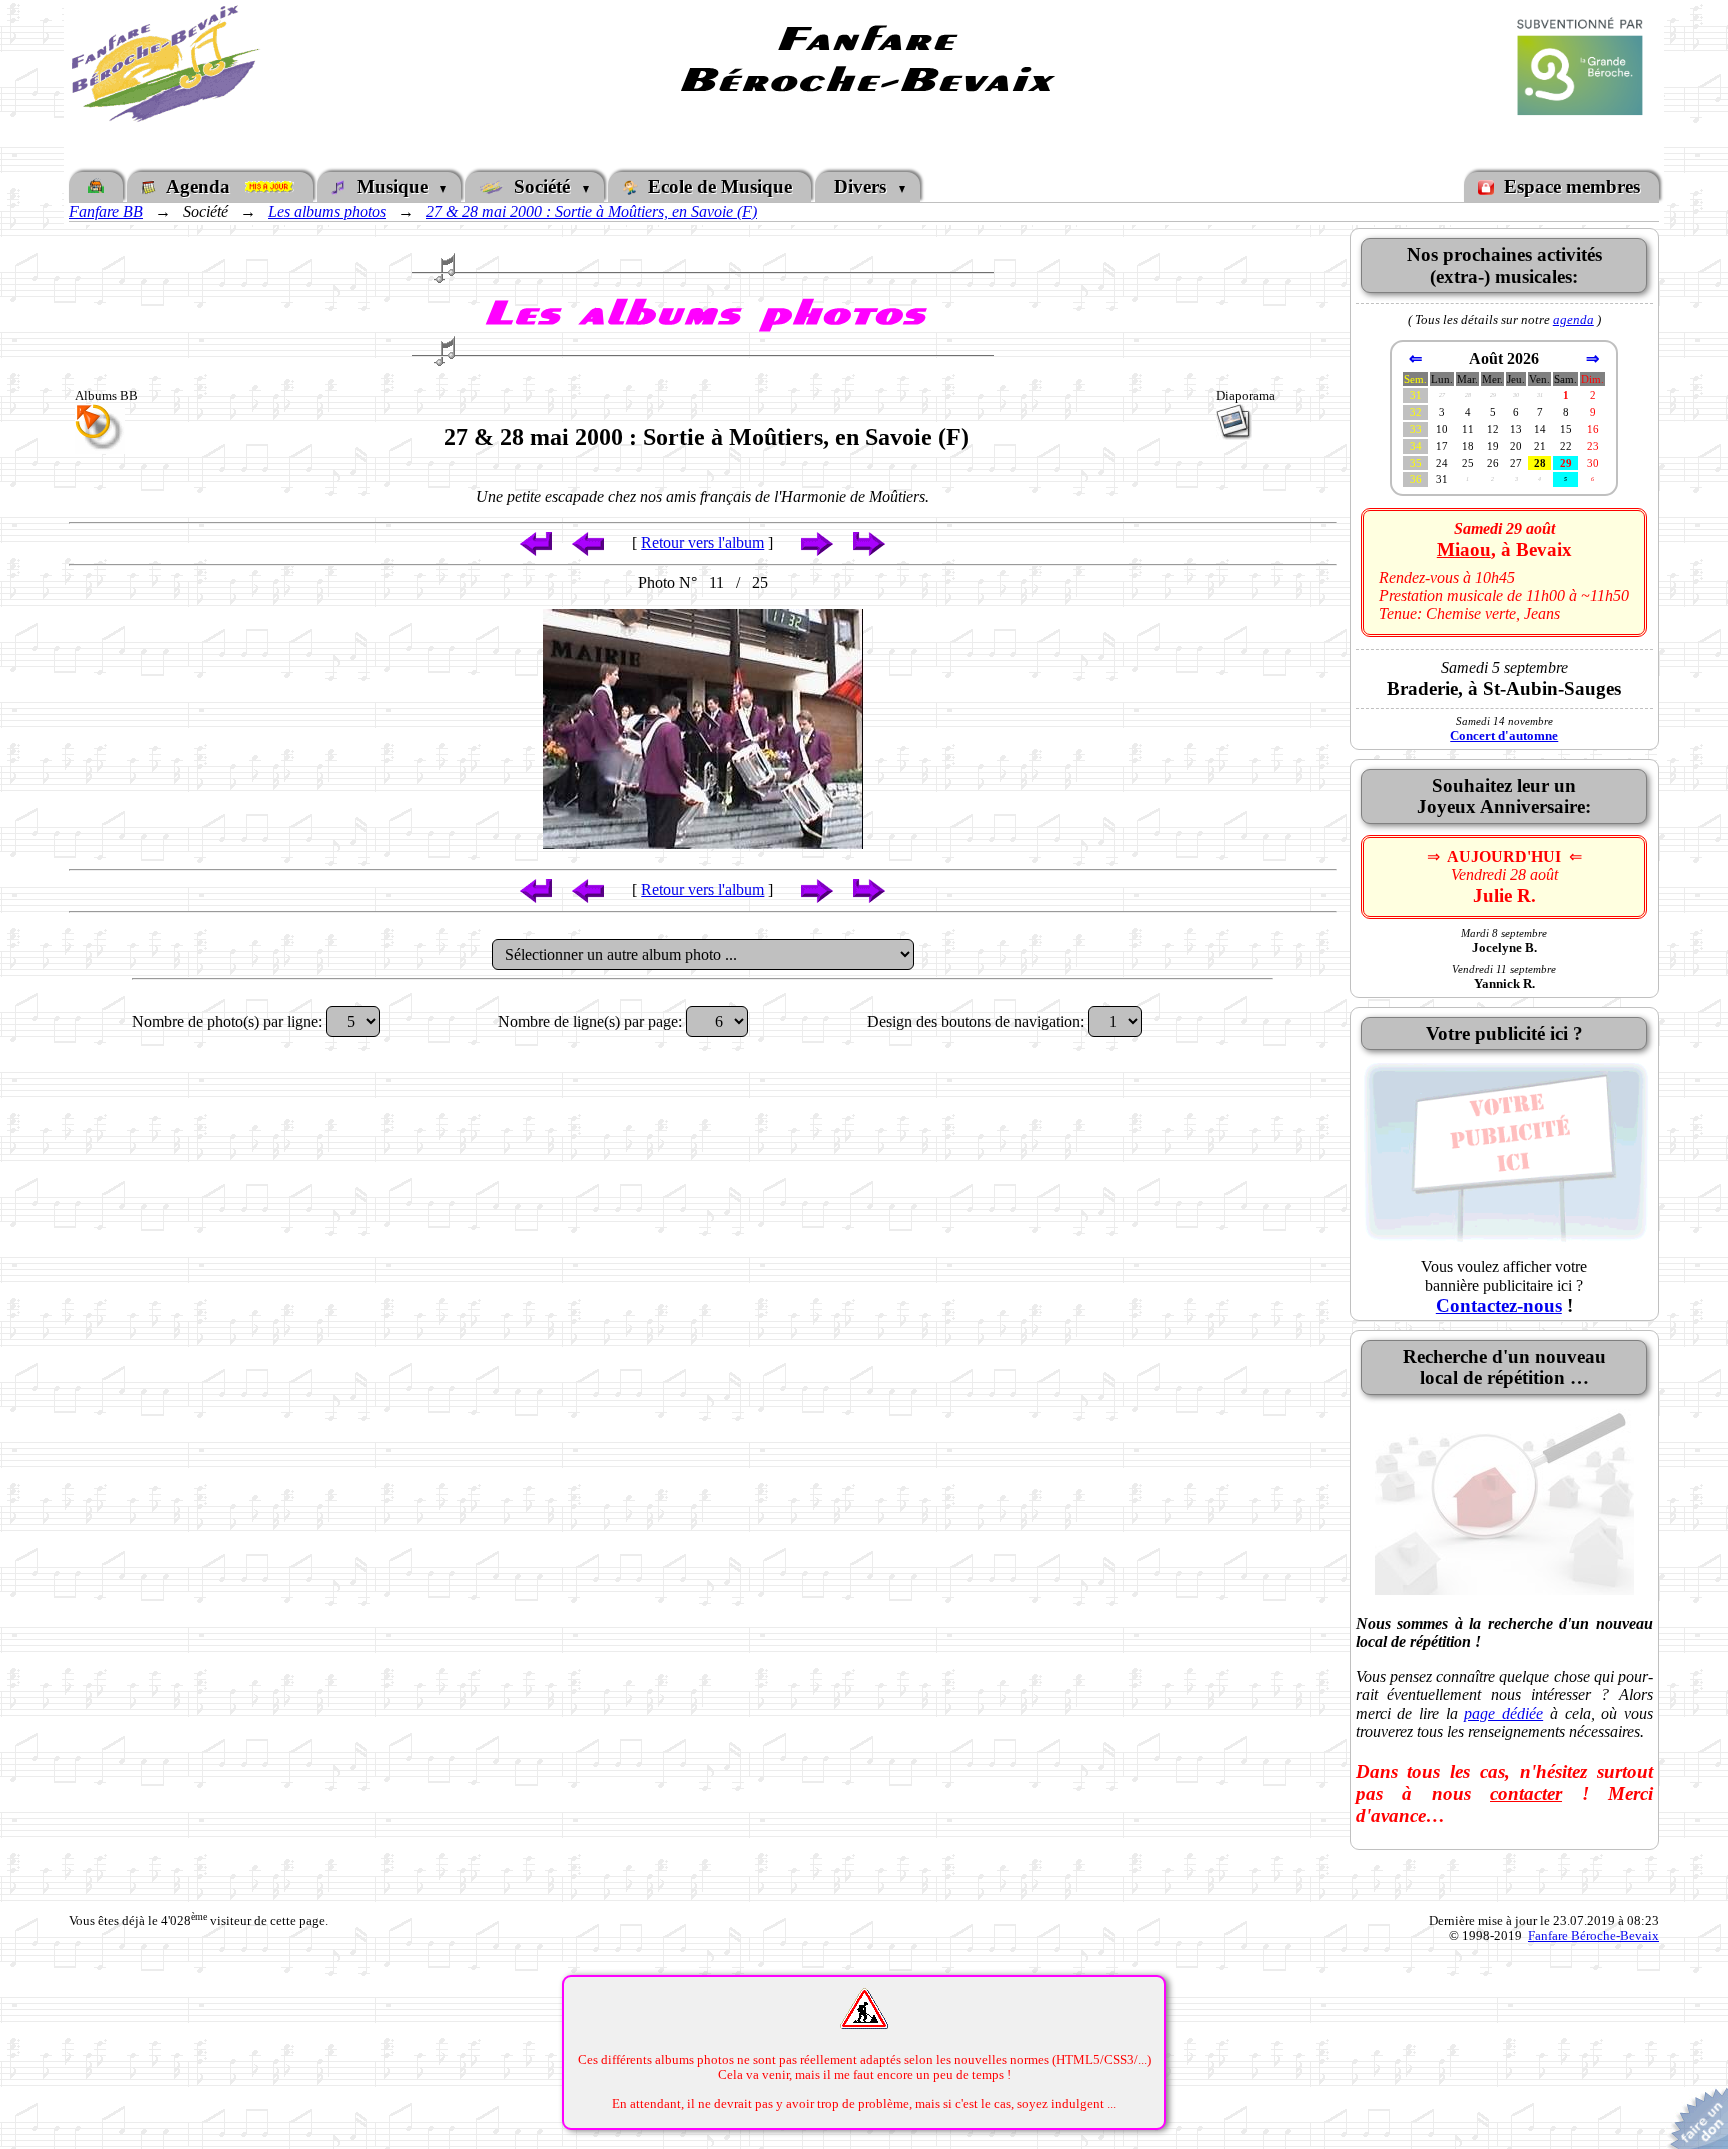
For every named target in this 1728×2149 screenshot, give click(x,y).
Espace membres (1569, 186)
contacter (1526, 1793)
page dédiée (1503, 1713)
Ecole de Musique (717, 186)
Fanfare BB (106, 211)
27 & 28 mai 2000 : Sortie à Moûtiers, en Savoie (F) (591, 211)
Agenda (203, 186)
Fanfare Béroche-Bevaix (1593, 1935)
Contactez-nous (1499, 1305)
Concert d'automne (1504, 735)
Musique (392, 186)
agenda (1573, 319)
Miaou (1464, 549)
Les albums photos (327, 211)
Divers (862, 186)
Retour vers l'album (702, 542)
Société (542, 186)
